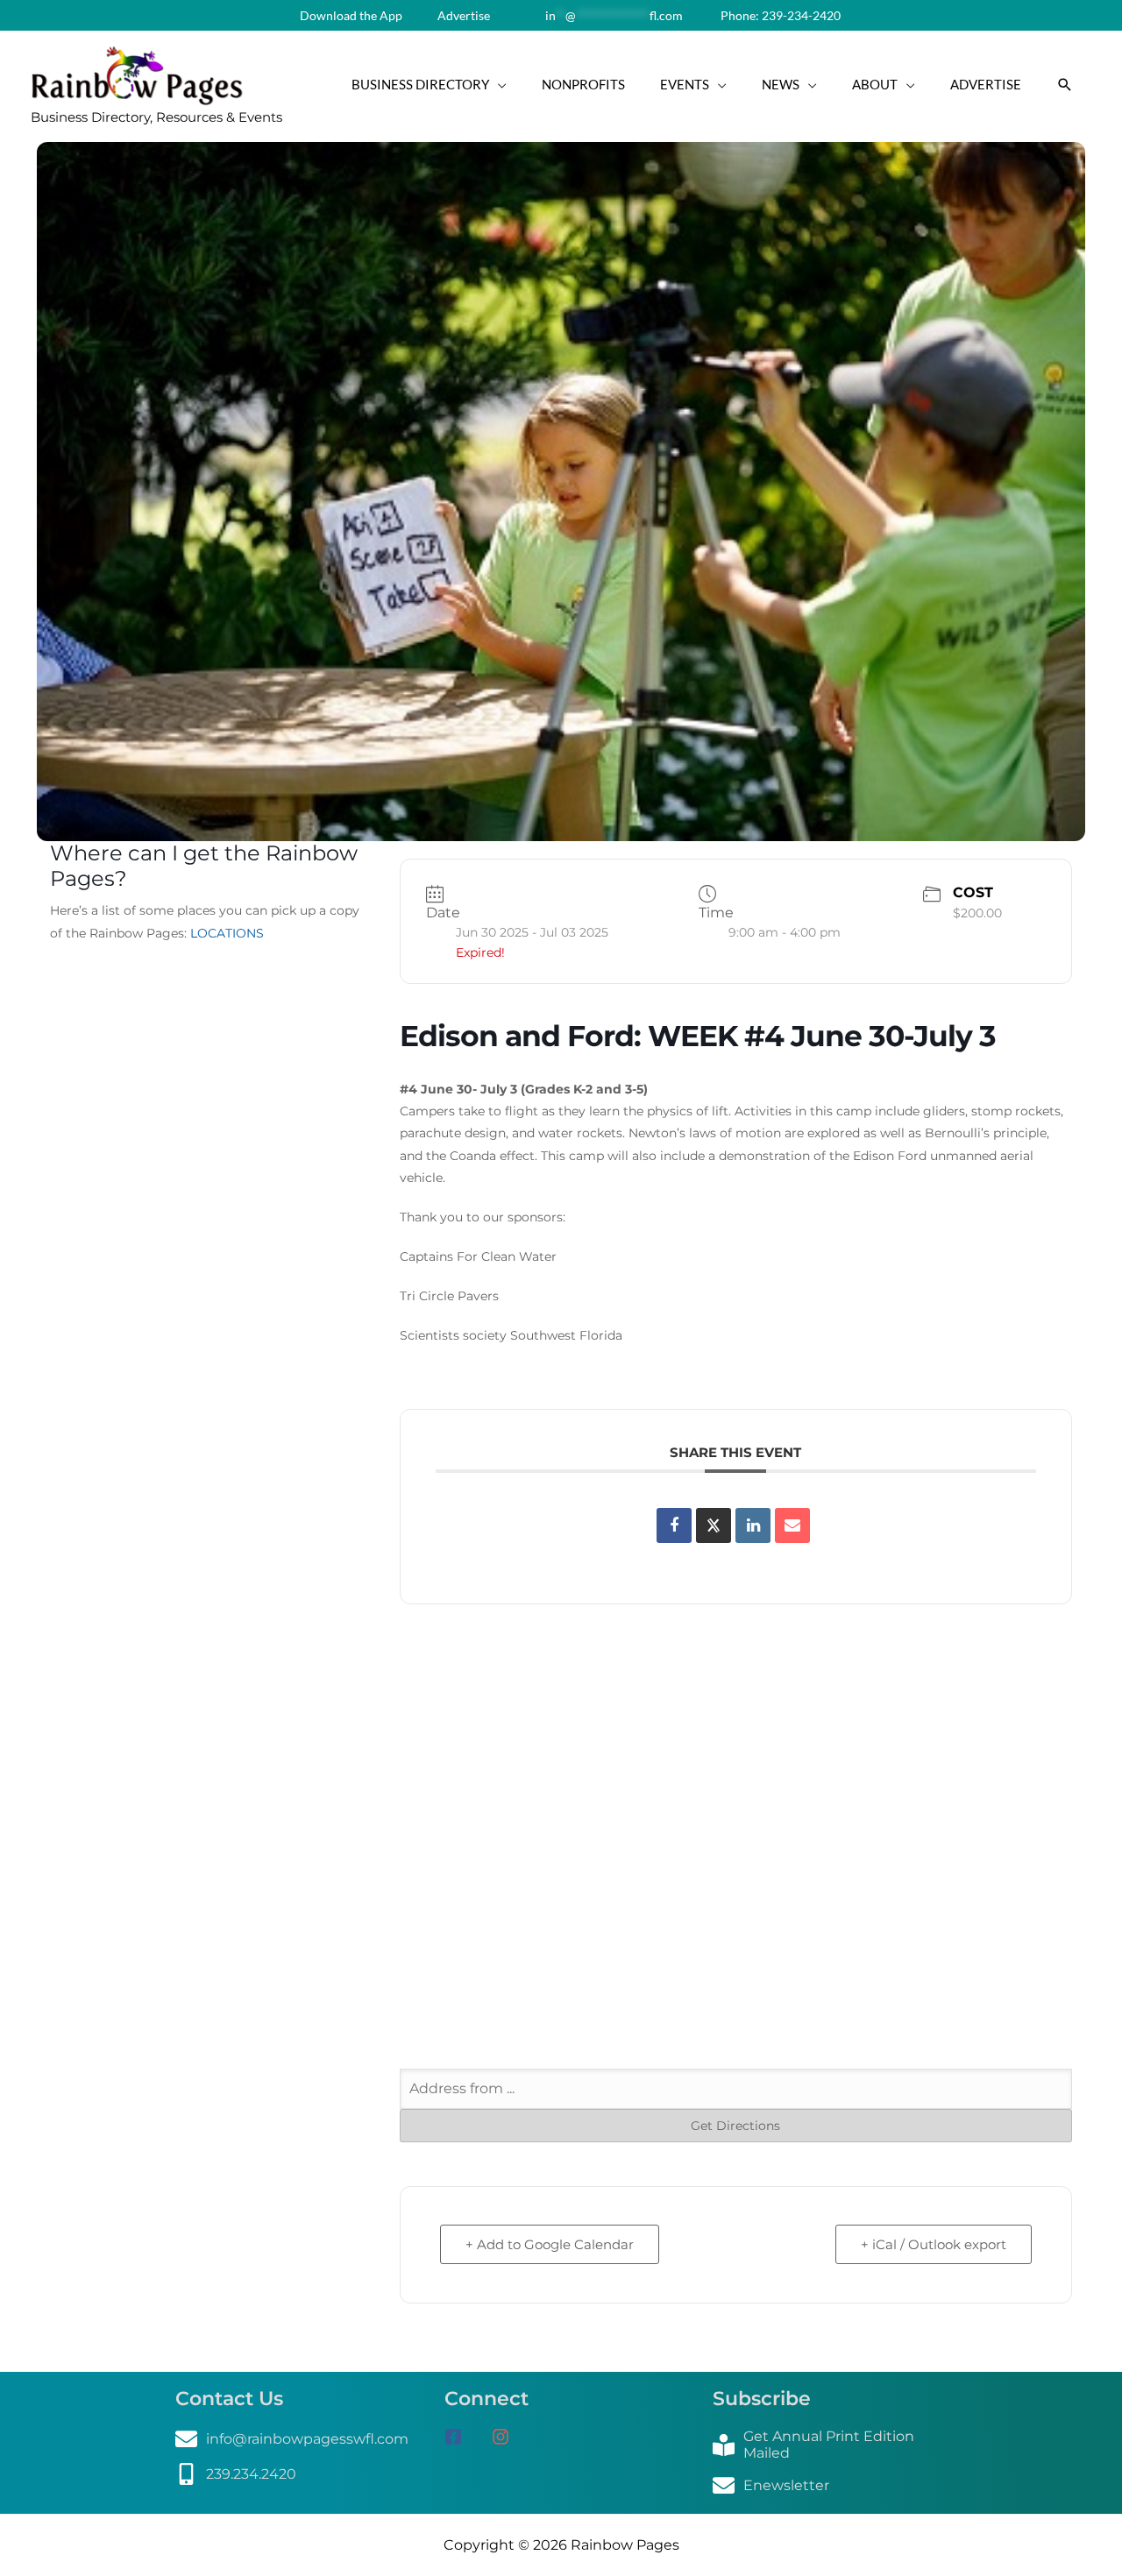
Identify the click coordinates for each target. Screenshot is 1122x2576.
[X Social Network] (714, 1525)
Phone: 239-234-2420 (779, 15)
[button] (1065, 85)
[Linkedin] (753, 1525)
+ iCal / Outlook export (934, 2244)
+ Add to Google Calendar (550, 2244)
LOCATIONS (227, 933)
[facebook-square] (466, 2437)
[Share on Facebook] (674, 1525)
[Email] (792, 1525)
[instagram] (507, 2437)
